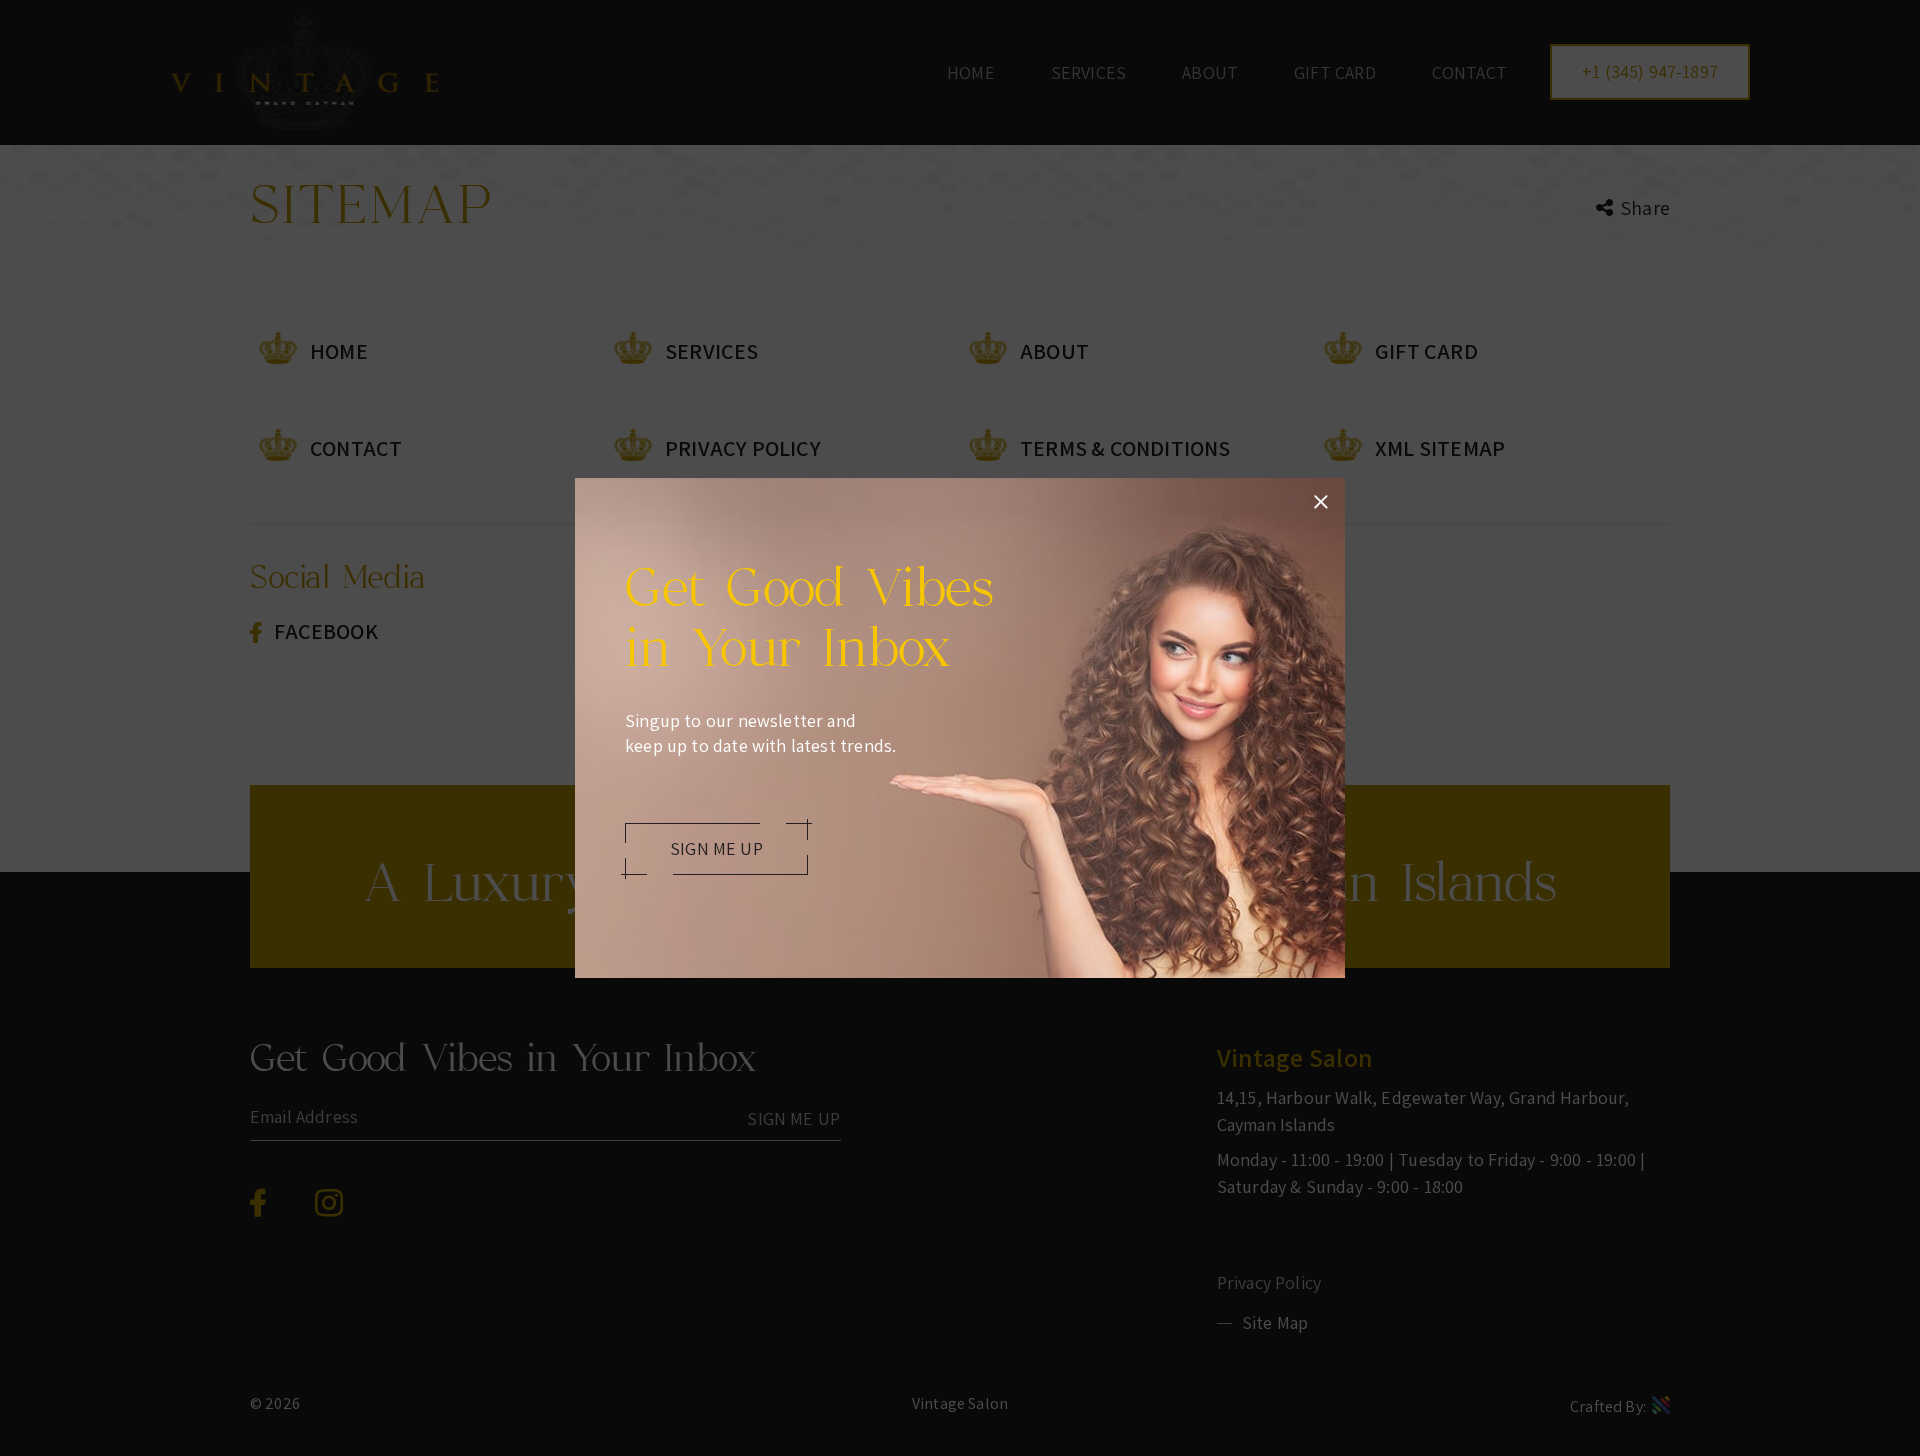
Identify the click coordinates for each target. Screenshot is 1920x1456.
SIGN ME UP (716, 848)
